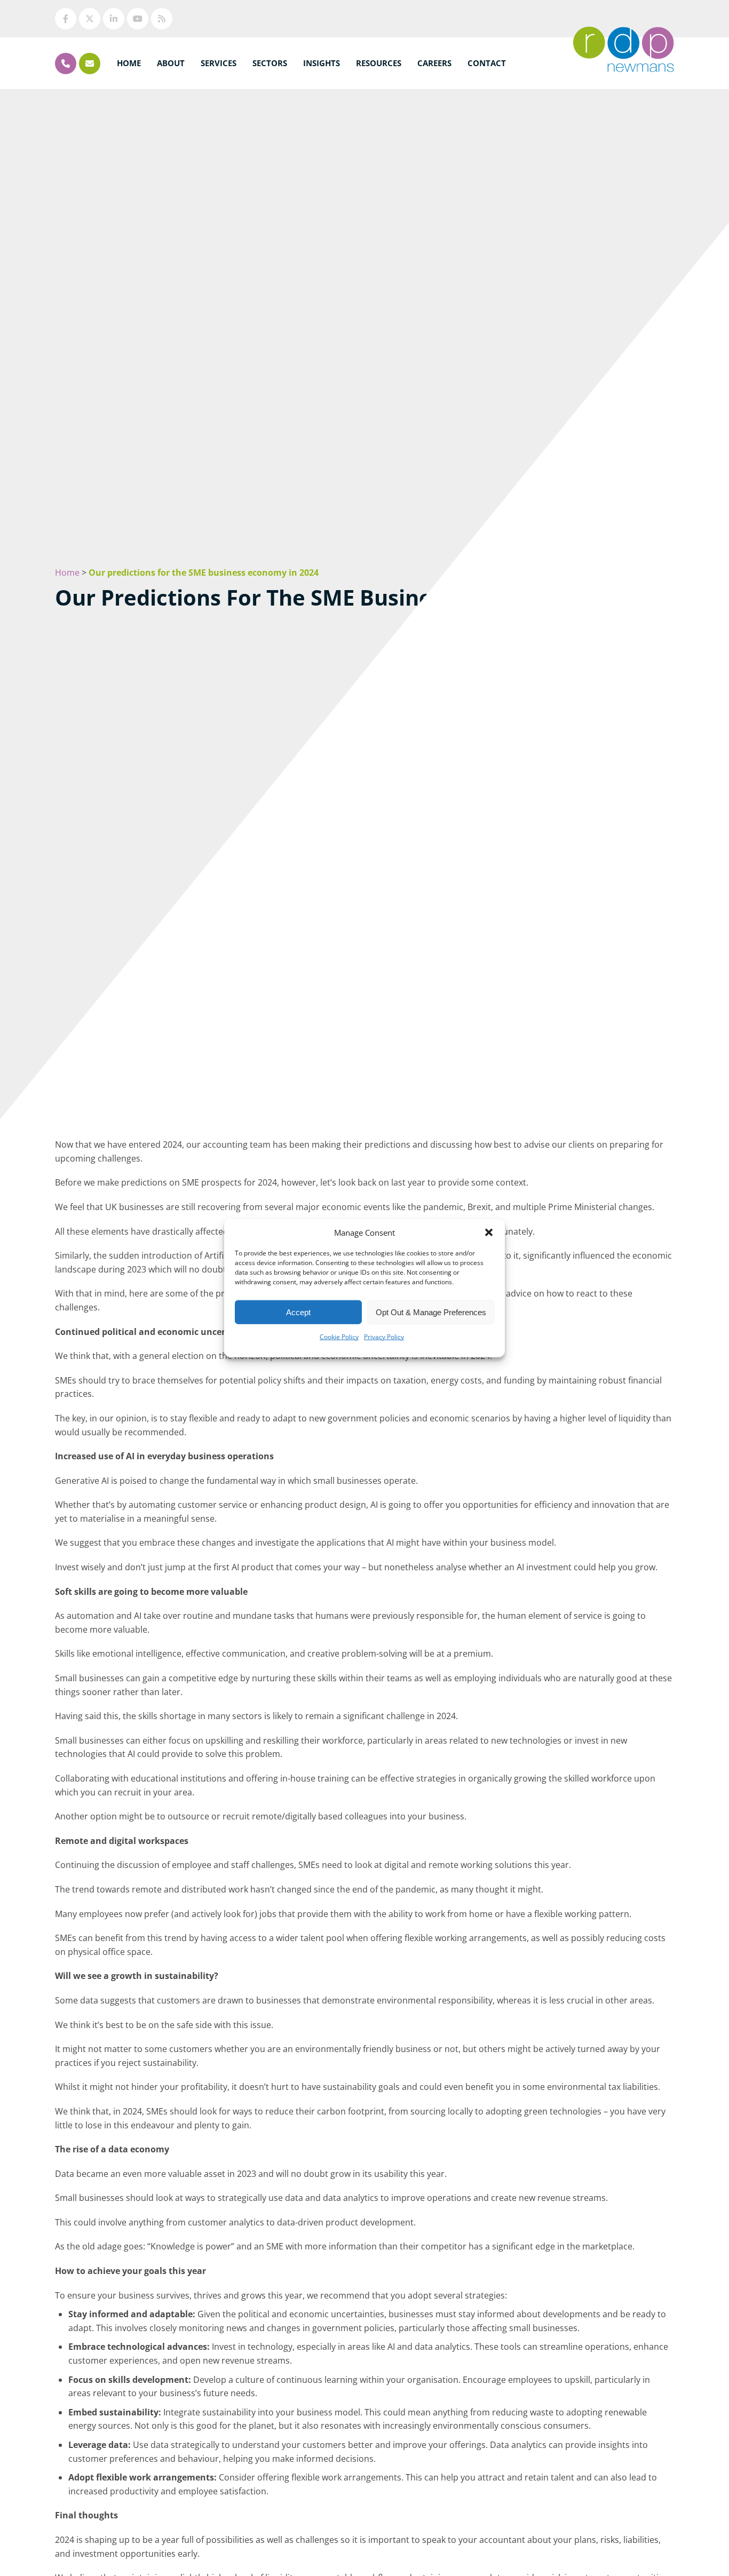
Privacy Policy (384, 1337)
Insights (322, 63)
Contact (487, 63)
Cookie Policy (339, 1337)
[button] (489, 1233)
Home (129, 63)
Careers (434, 63)
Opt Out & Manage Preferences (431, 1312)
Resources (379, 63)
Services (219, 63)
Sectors (270, 63)
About (171, 63)
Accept (298, 1312)
